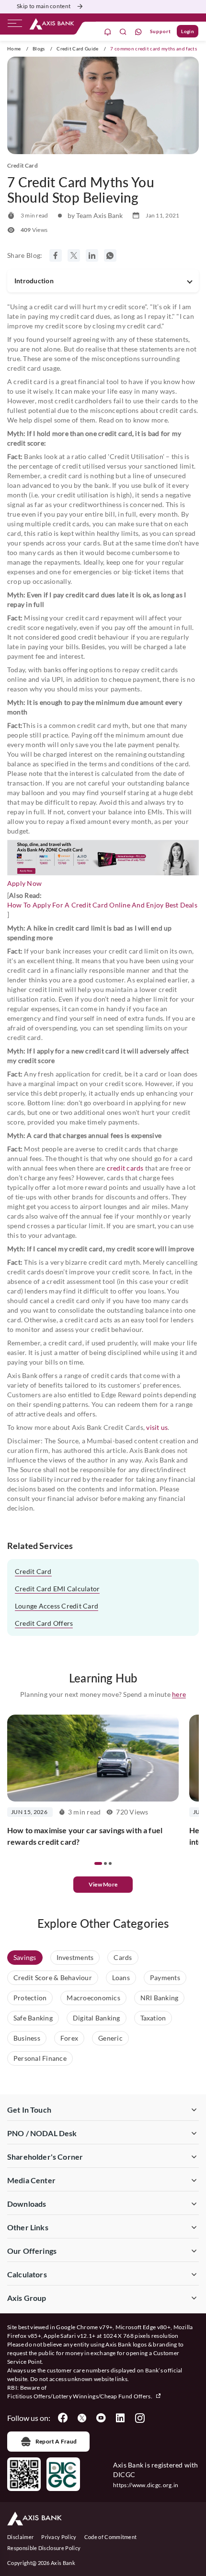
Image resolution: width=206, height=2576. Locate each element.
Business (27, 2038)
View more (103, 1884)
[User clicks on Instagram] (139, 2418)
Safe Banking (33, 2018)
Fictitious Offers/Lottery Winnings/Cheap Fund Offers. (80, 2396)
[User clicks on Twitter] (82, 2418)
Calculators (27, 2274)
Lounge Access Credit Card (57, 1606)
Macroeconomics (93, 1998)
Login (188, 31)
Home (14, 48)
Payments (165, 1977)
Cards (123, 1957)
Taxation (153, 2018)
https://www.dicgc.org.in (146, 2485)
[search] (123, 31)
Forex (69, 2038)
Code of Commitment (111, 2537)
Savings (25, 1957)
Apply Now (24, 883)
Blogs (39, 48)
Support (160, 31)
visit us (157, 1427)
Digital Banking (97, 2018)
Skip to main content (44, 6)
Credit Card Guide (77, 48)
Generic (110, 2038)
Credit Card (33, 1571)
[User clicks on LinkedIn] (120, 2418)
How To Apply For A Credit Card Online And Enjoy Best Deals (102, 905)
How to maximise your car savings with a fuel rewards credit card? (85, 1836)
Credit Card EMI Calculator (57, 1589)
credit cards (125, 1168)
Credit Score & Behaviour (53, 1977)
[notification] (108, 31)
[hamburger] (15, 25)
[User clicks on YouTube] (101, 2418)
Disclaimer (20, 2537)
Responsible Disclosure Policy (44, 2548)
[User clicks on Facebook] (63, 2418)
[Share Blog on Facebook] (56, 255)
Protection (30, 1998)
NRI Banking (160, 1998)
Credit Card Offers (44, 1623)
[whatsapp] (138, 31)
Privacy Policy (59, 2537)
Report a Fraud (56, 2441)
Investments (75, 1957)
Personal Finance (40, 2058)
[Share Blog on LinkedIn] (92, 255)
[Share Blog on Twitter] (74, 255)
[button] (98, 1863)
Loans (121, 1977)
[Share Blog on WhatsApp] (110, 255)
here (179, 1694)
